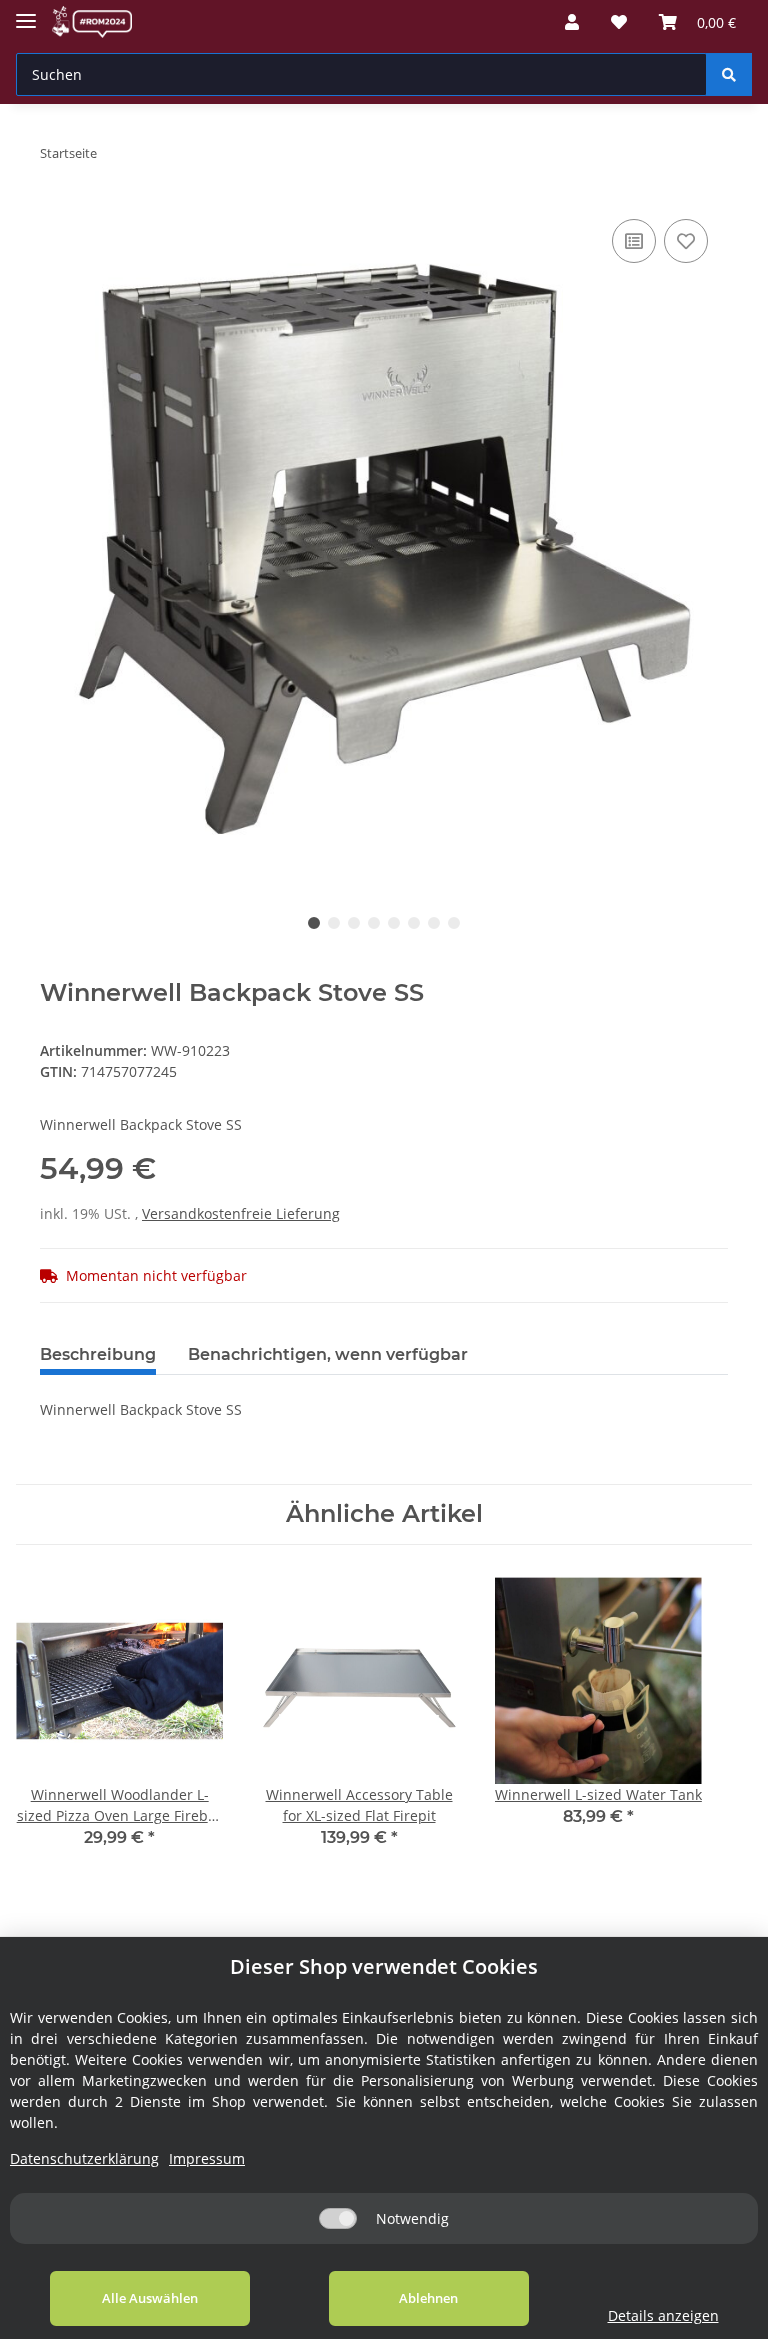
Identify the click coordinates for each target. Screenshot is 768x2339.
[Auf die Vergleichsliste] (634, 241)
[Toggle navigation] (26, 12)
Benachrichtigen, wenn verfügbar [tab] (328, 1354)
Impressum (207, 2158)
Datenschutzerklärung (84, 2158)
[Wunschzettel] (619, 22)
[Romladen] (92, 22)
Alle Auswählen (150, 2298)
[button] (572, 22)
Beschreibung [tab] (98, 1354)
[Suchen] (729, 74)
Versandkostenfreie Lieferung (241, 1213)
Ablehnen (428, 2298)
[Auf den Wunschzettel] (686, 241)
